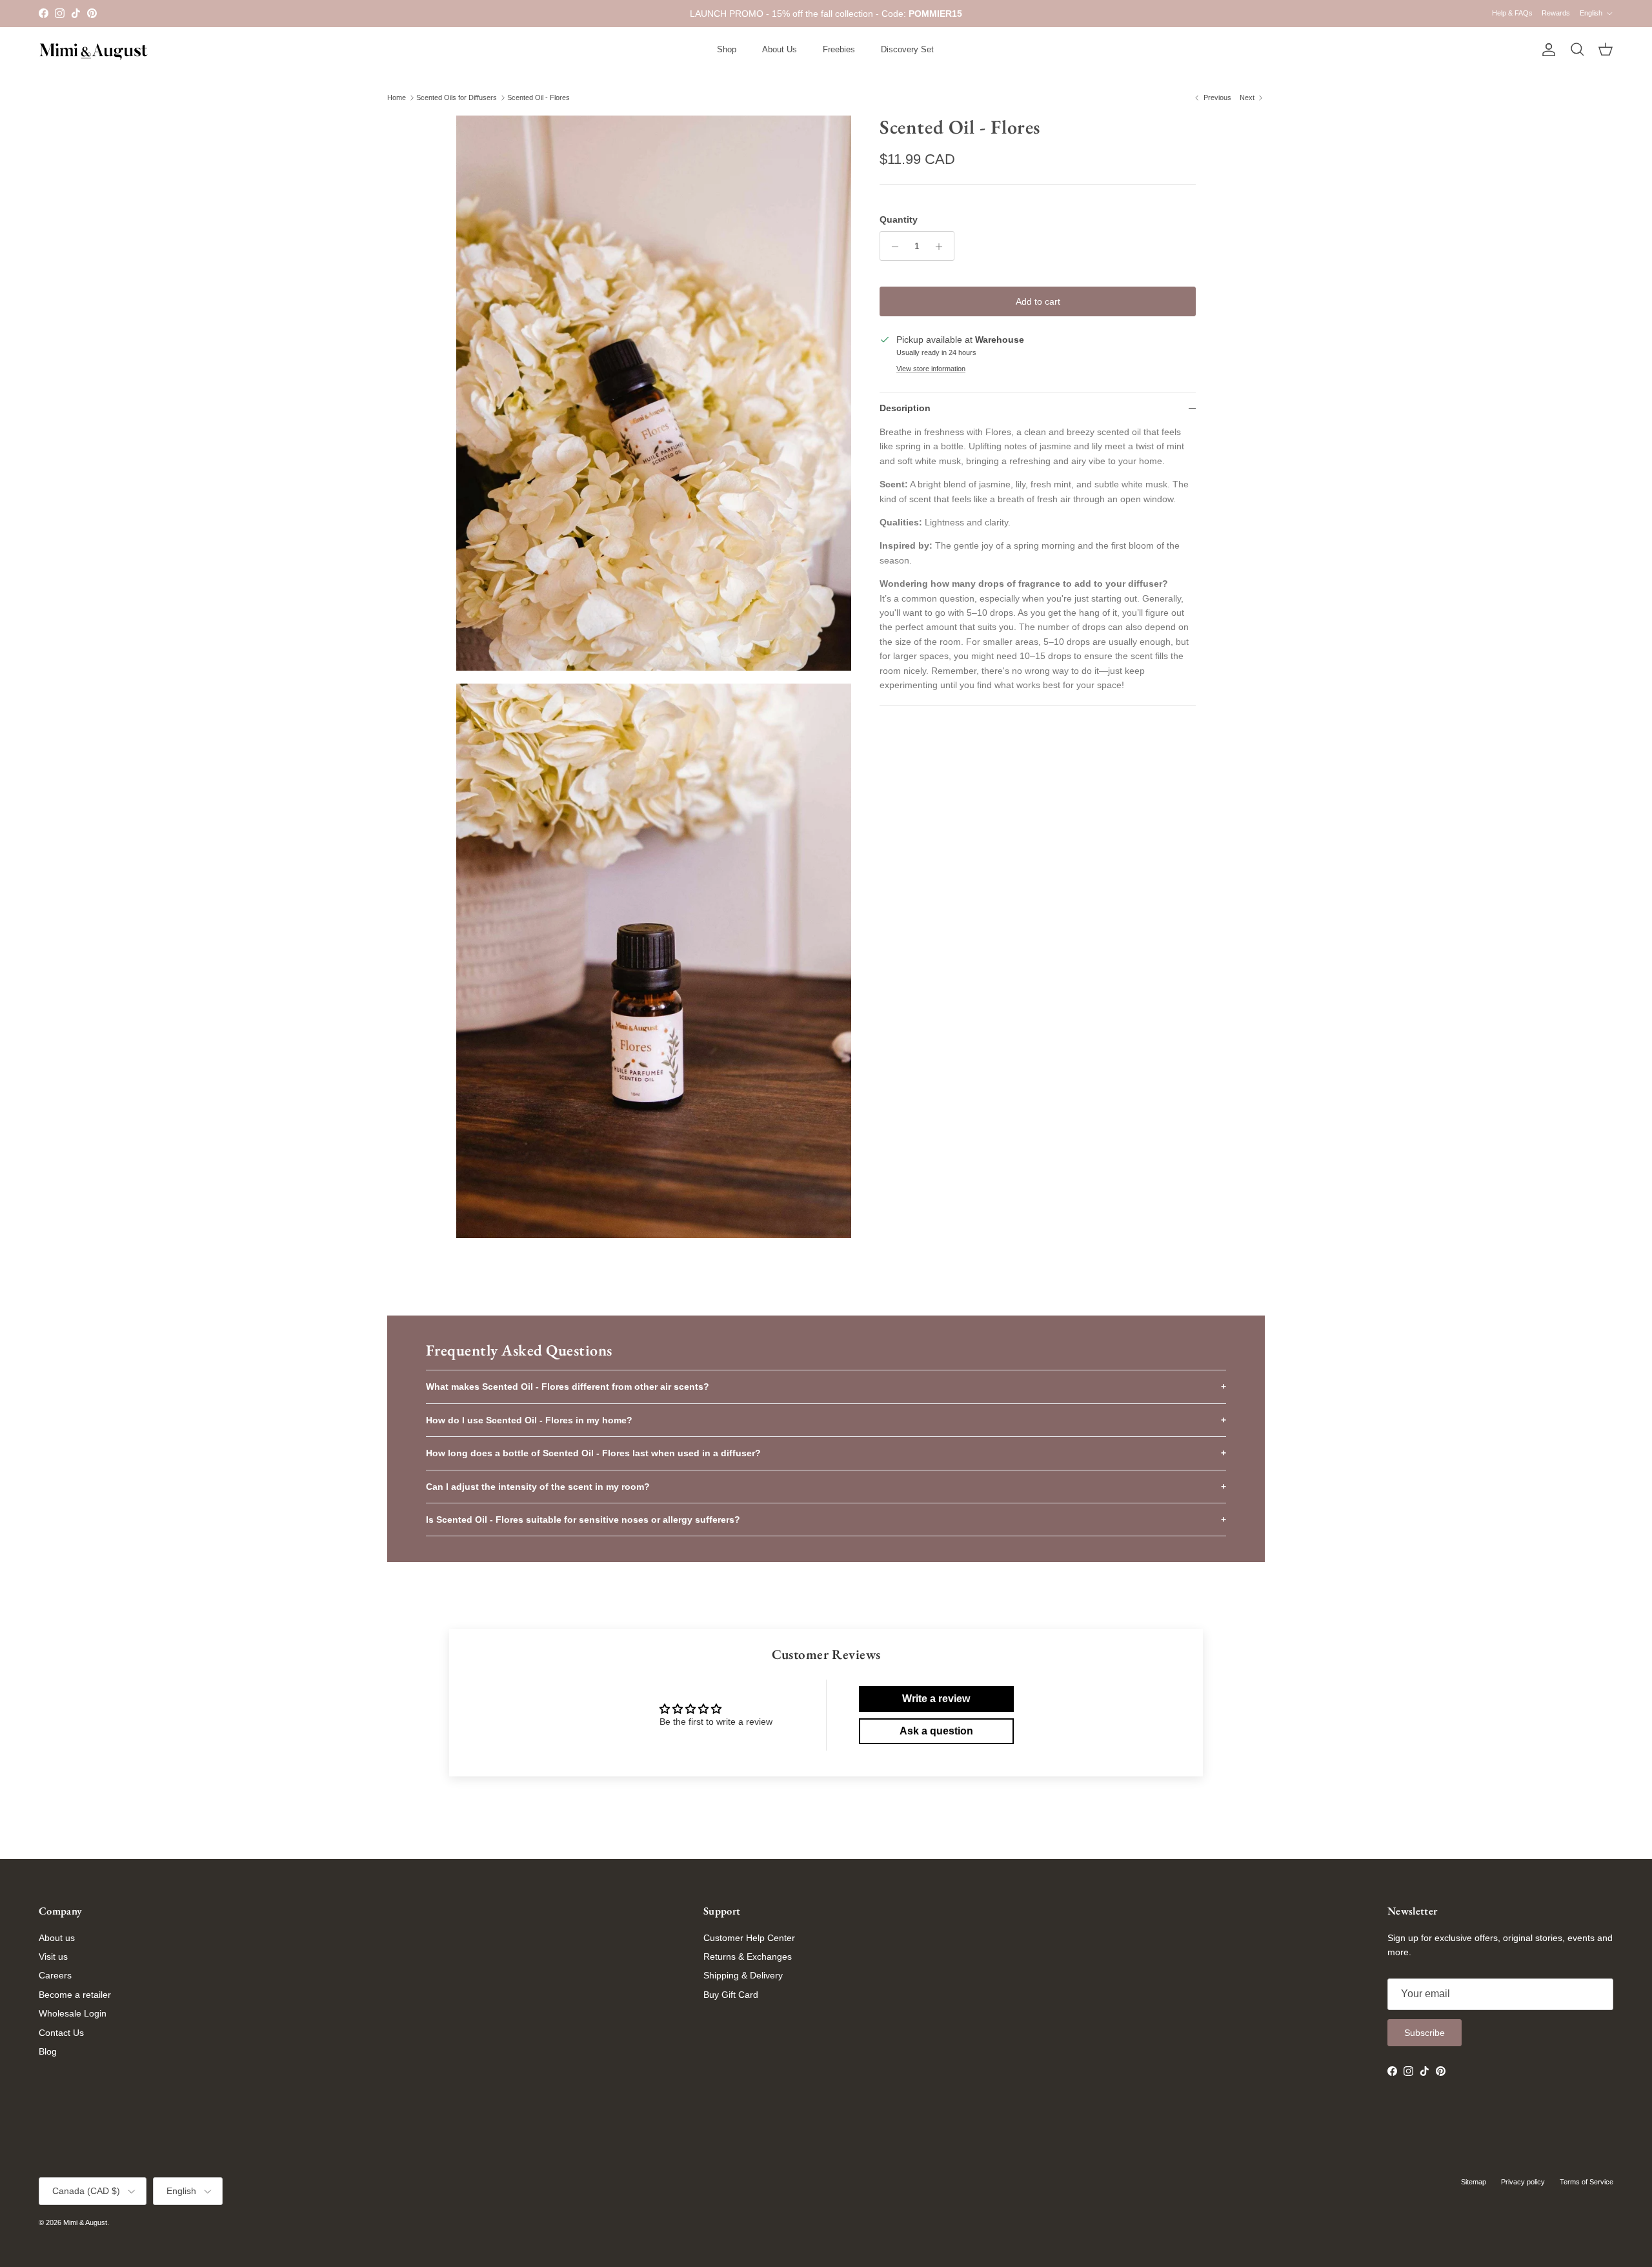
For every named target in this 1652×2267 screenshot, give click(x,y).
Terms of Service (1587, 2182)
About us (57, 1938)
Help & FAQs (1512, 13)
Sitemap (1474, 2182)
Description (905, 408)
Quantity (899, 219)
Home (397, 97)
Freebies (839, 49)
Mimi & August (85, 2222)
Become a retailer (75, 1995)
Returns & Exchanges (748, 1957)
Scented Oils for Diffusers (457, 97)
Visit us (53, 1957)
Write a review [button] (936, 1699)
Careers (55, 1975)
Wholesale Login (73, 2013)
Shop (727, 49)
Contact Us (61, 2033)
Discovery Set (907, 49)
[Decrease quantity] (891, 247)
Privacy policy (1523, 2182)
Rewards (1556, 13)
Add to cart (1038, 302)
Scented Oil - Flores (539, 97)
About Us (780, 49)
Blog (48, 2051)
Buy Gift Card (731, 1995)
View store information (931, 369)
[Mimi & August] (94, 50)
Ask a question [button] (936, 1731)
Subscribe (1425, 2033)
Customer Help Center (749, 1938)
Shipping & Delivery (743, 1975)
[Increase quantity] (942, 247)
